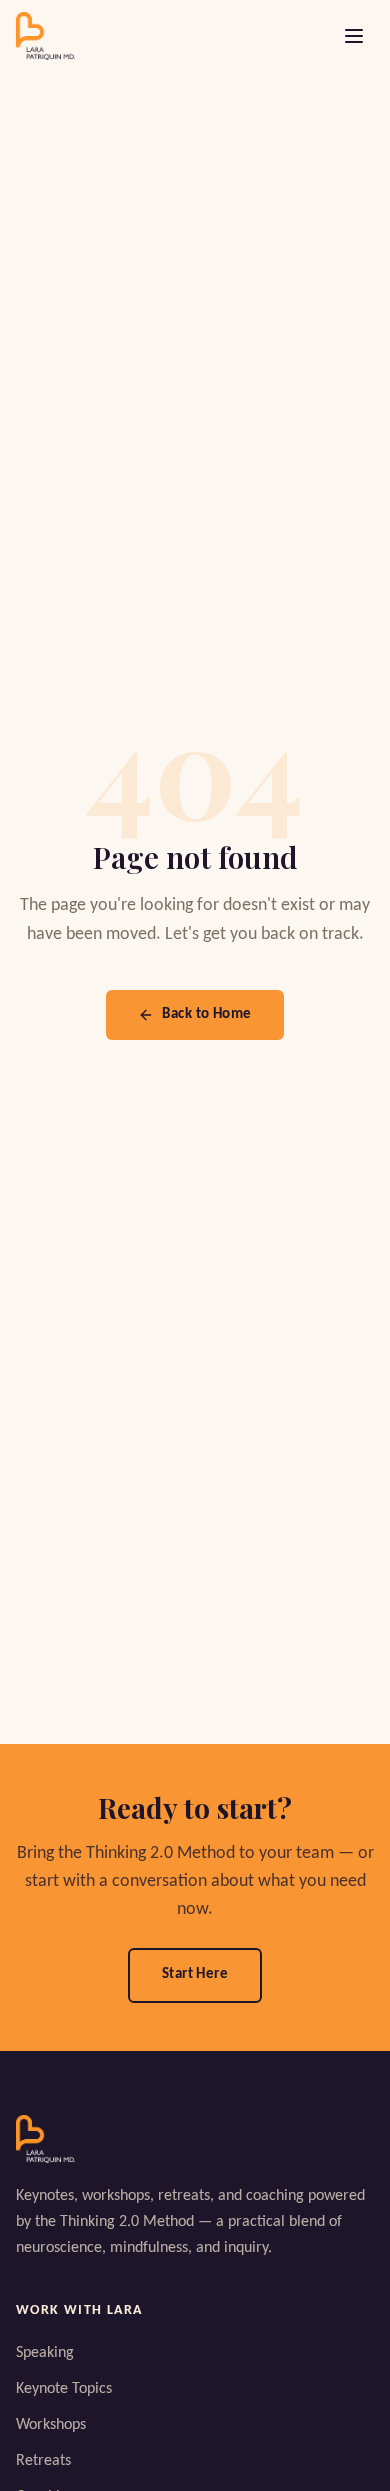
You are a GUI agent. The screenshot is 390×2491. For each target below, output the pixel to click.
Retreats (43, 2461)
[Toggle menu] (354, 36)
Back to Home (206, 1014)
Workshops (51, 2425)
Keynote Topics (64, 2389)
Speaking (45, 2353)
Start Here (195, 1974)
